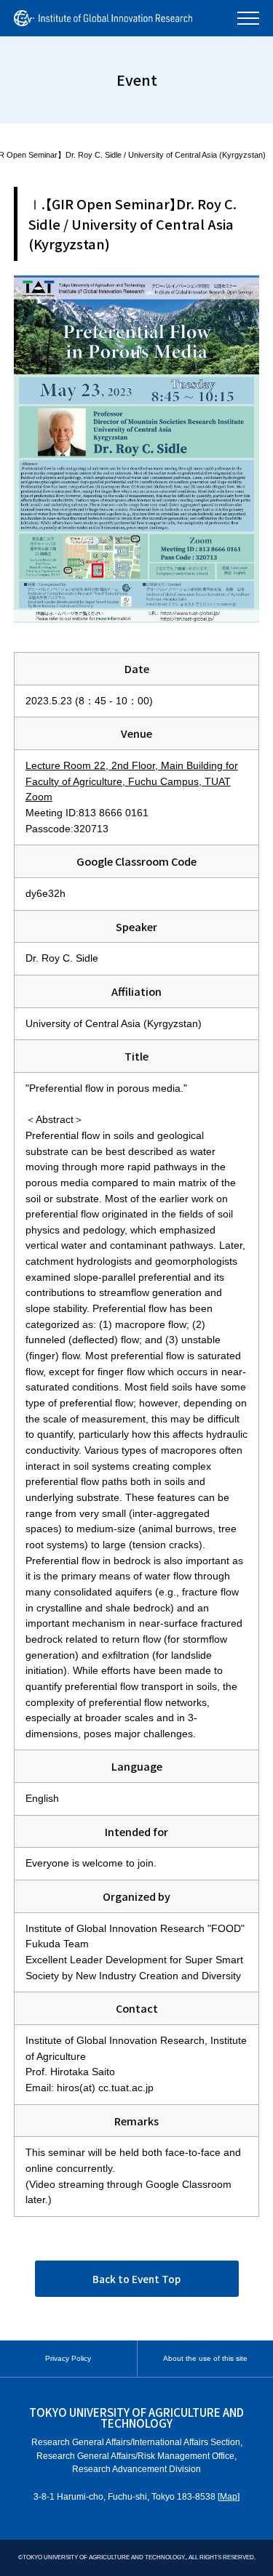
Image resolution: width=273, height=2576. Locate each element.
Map (229, 2497)
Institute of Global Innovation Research (103, 18)
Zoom (39, 797)
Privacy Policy (68, 2358)
